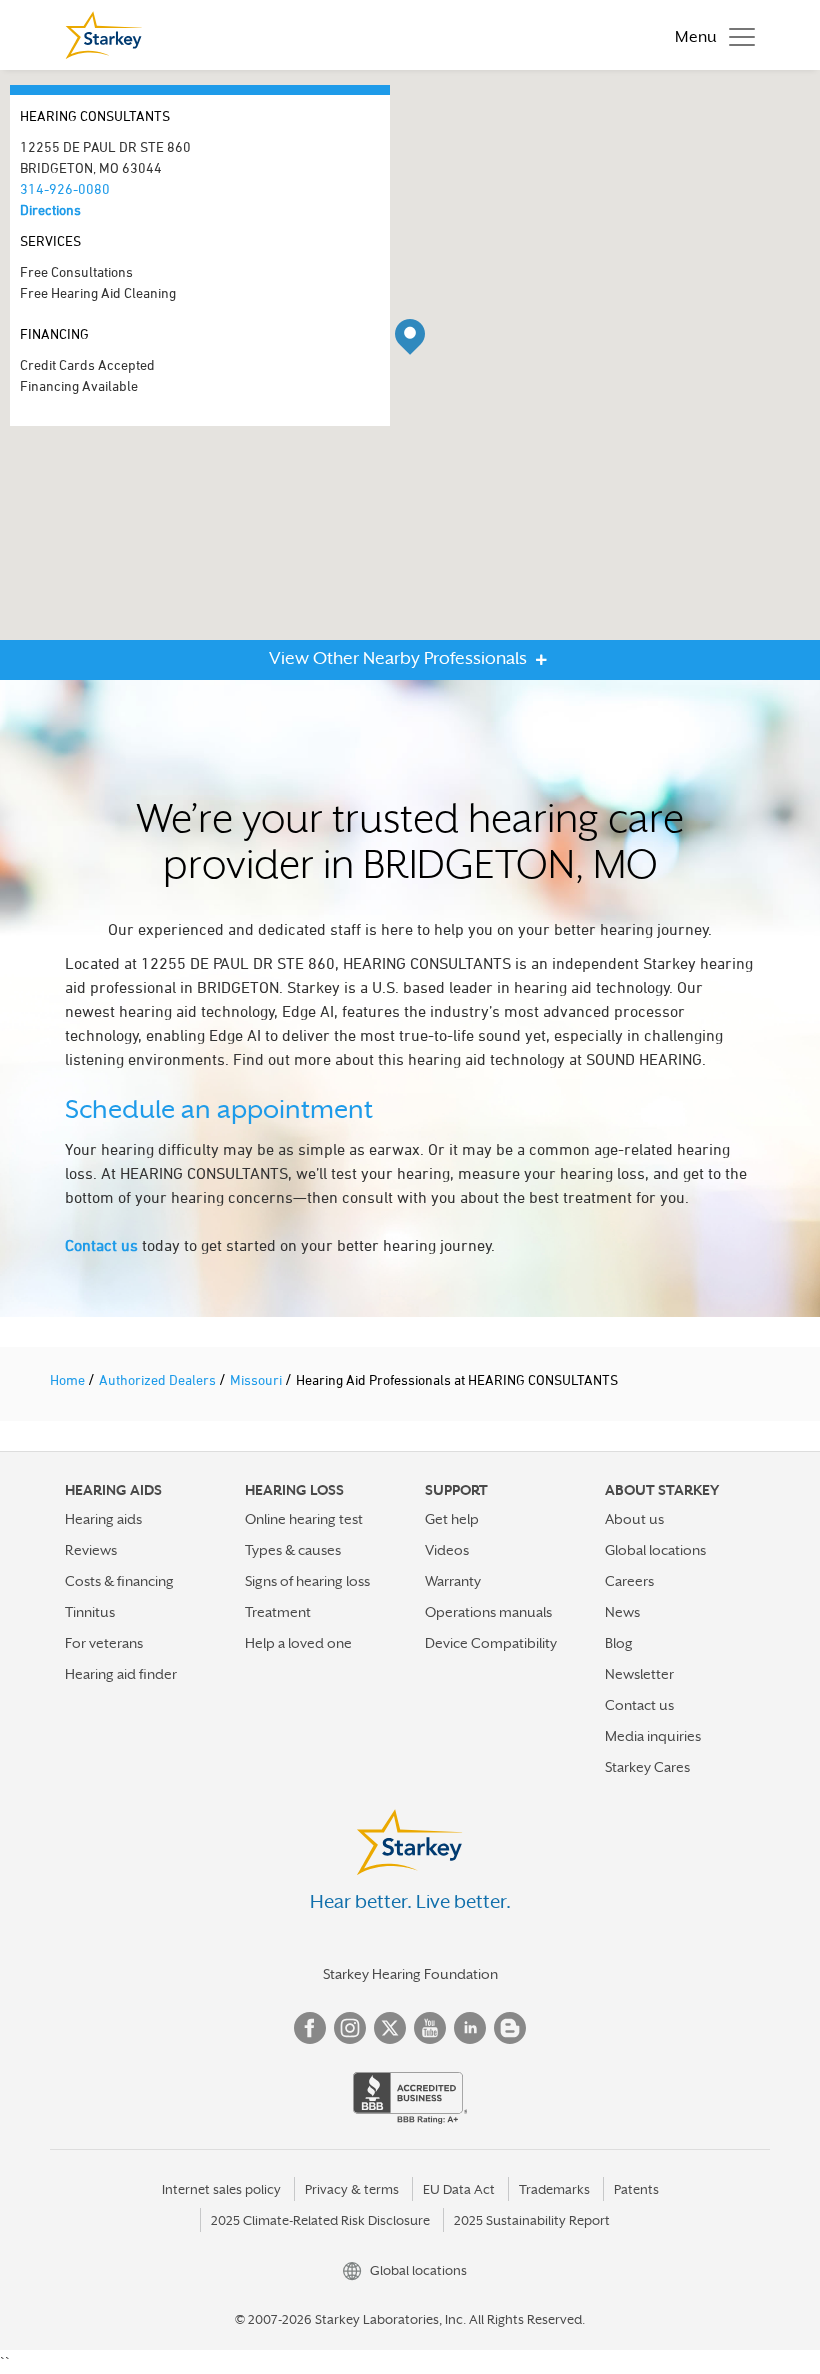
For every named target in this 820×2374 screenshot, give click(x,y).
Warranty (453, 1581)
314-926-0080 (65, 188)
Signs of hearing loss (307, 1581)
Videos (447, 1550)
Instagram (350, 2028)
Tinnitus (90, 1612)
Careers (629, 1581)
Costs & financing (119, 1581)
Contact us (101, 1245)
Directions (50, 209)
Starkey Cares (647, 1767)
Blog (619, 1643)
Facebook (310, 2028)
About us (634, 1519)
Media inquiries (653, 1736)
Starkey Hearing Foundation (410, 1974)
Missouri (257, 1379)
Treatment (278, 1612)
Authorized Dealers (159, 1379)
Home (69, 1379)
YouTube (430, 2028)
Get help (452, 1519)
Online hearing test (304, 1519)
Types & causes (293, 1550)
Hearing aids (103, 1519)
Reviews (91, 1550)
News (622, 1612)
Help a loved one (298, 1643)
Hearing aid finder (121, 1674)
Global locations (655, 1550)
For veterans (104, 1643)
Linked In (470, 2028)
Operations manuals (488, 1612)
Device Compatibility (491, 1643)
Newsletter (639, 1674)
